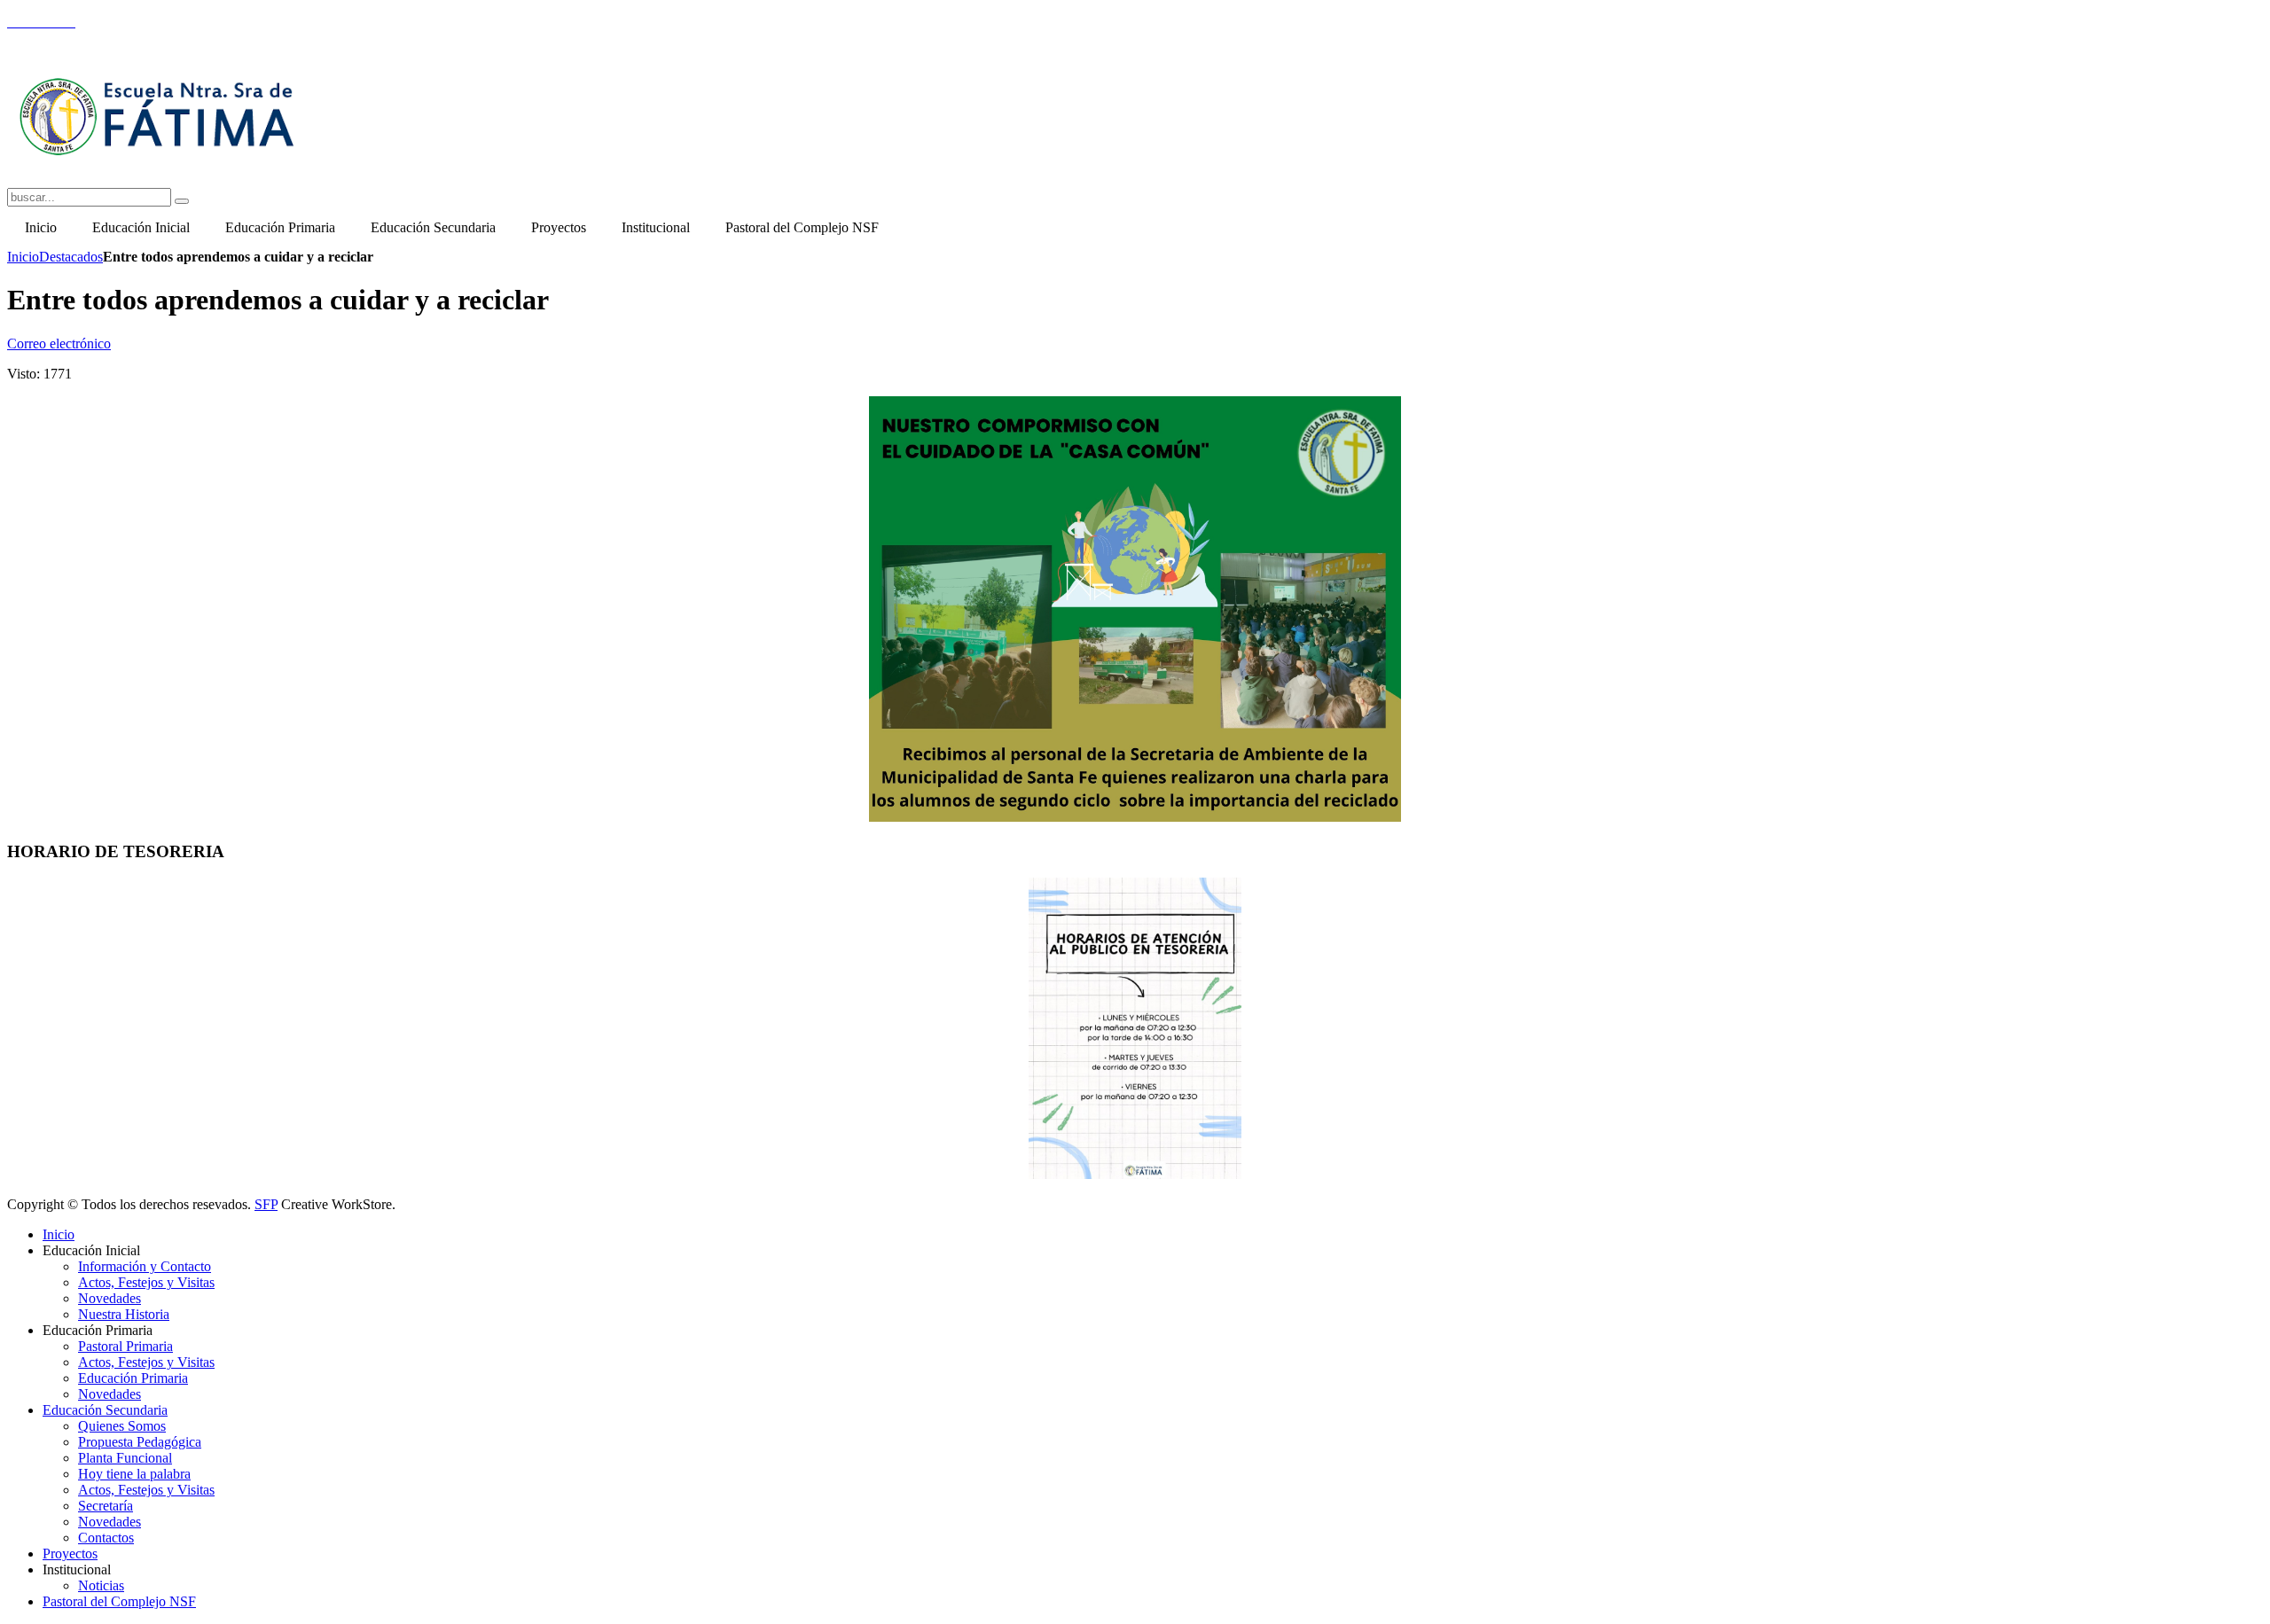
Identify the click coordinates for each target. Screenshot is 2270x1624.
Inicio (23, 257)
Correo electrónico (59, 344)
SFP (266, 1204)
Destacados (71, 257)
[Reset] (182, 201)
